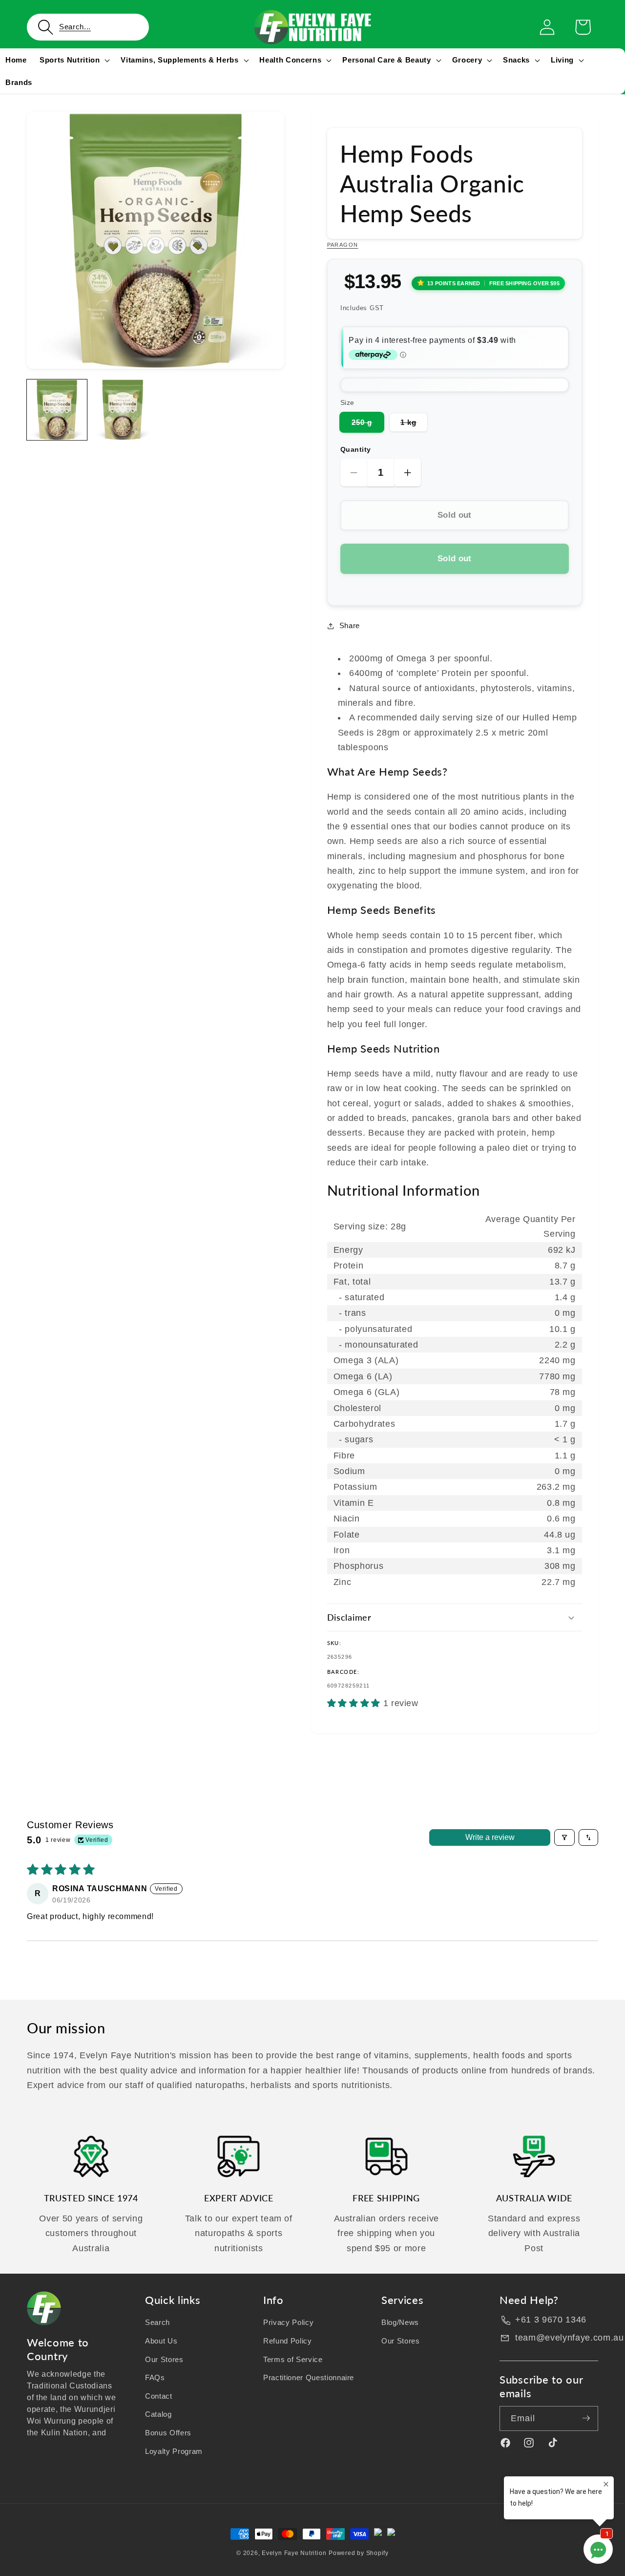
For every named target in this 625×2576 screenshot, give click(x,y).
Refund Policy (288, 2340)
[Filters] (564, 1837)
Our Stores (164, 2359)
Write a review (490, 1837)
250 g (368, 425)
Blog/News (400, 2322)
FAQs (155, 2377)
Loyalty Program (174, 2451)
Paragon (343, 245)
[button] (88, 27)
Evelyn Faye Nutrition (294, 2553)
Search (157, 2322)
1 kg (414, 425)
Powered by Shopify (359, 2553)
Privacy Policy (288, 2322)
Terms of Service (293, 2359)
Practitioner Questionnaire (309, 2377)
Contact (159, 2396)
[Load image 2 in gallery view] (122, 410)
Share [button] (350, 625)
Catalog (158, 2414)
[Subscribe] (586, 2418)
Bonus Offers (168, 2433)
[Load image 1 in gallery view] (57, 410)
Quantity (356, 449)
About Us (161, 2340)
